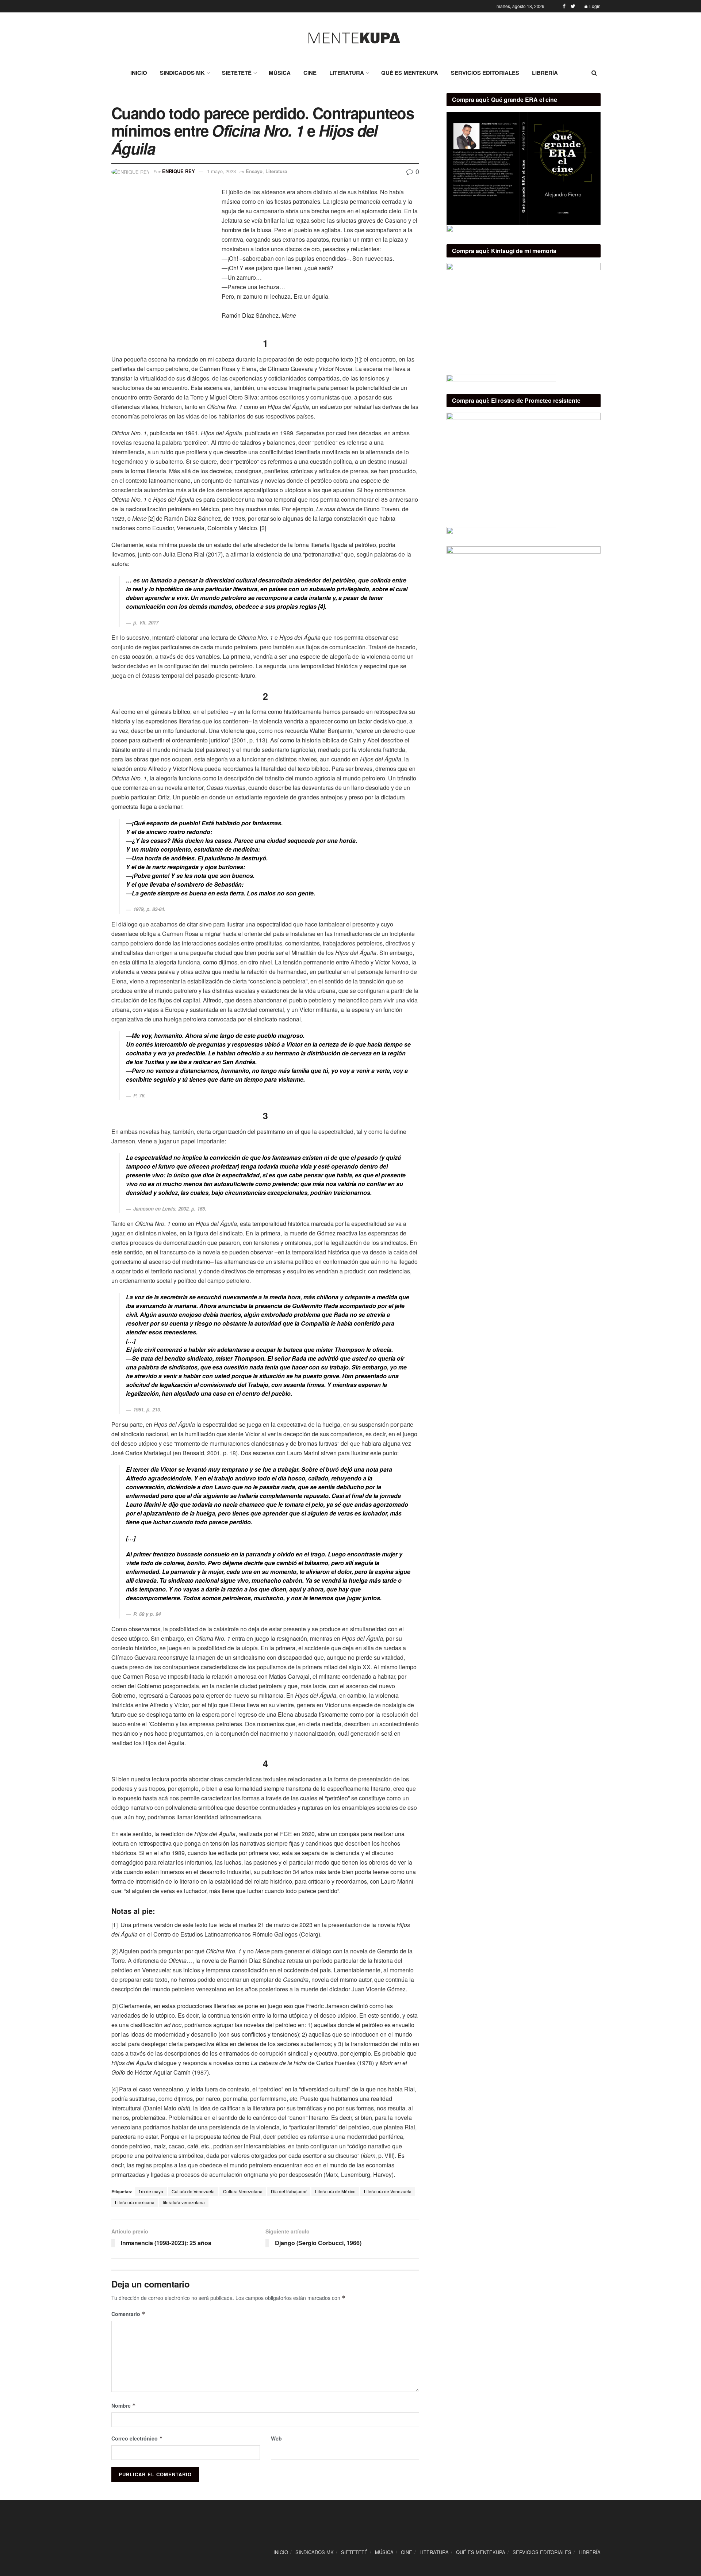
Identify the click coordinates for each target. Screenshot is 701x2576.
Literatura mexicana (135, 2202)
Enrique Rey (179, 171)
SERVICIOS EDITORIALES (485, 73)
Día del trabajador (289, 2191)
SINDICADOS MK (182, 73)
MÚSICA (280, 73)
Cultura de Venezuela (193, 2191)
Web (276, 2438)
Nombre (124, 2405)
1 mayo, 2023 (221, 171)
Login (594, 6)
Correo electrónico (137, 2438)
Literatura (276, 171)
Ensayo (254, 171)
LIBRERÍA (545, 73)
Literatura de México (335, 2191)
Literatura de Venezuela (388, 2191)
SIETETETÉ (237, 73)
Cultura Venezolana (243, 2191)
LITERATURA (347, 73)
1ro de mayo (151, 2191)
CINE (310, 73)
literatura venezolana (184, 2202)
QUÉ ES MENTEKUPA (410, 73)
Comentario (128, 2314)
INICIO (139, 73)
